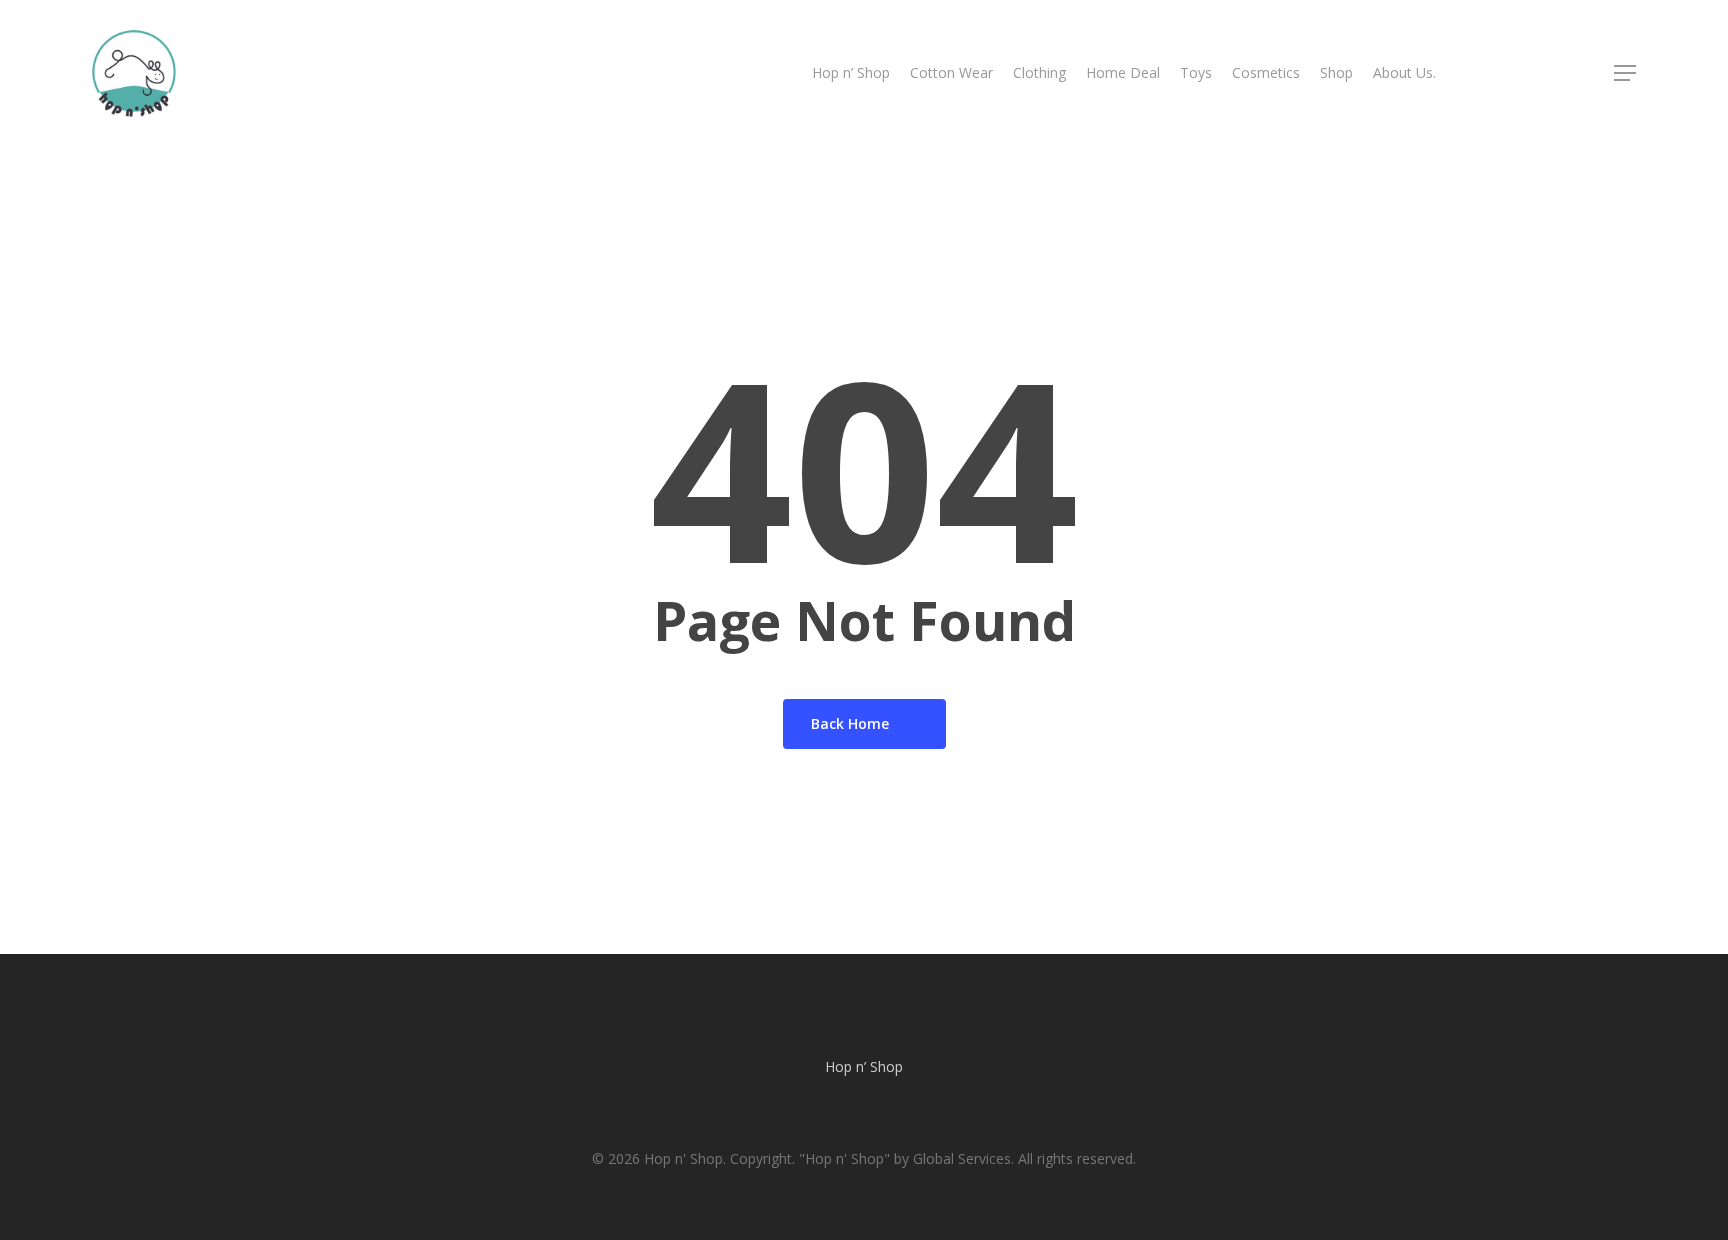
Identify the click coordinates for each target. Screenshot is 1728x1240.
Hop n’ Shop (864, 1066)
